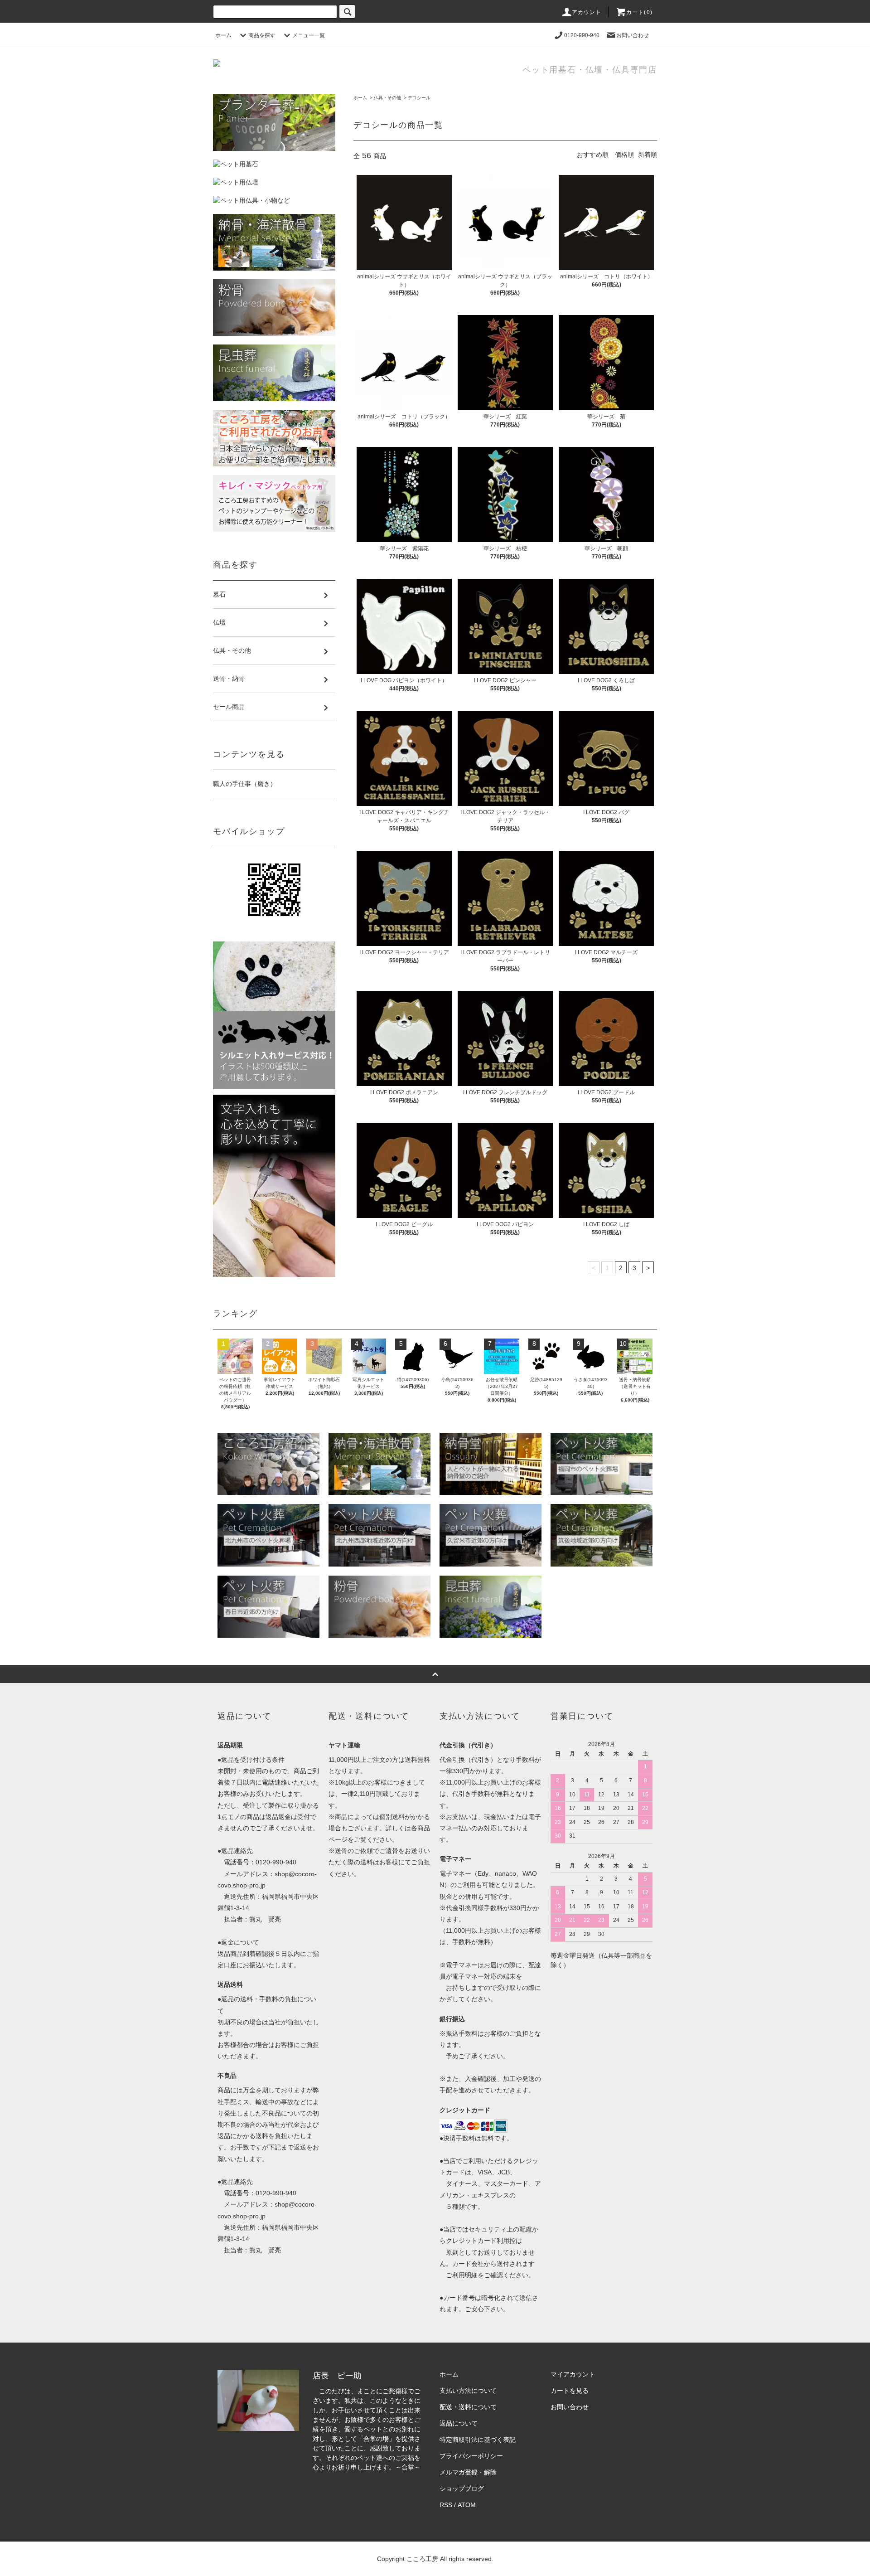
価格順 (624, 155)
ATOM (467, 2505)
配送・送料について (468, 2407)
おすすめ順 (593, 155)
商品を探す (262, 35)
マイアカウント (573, 2374)
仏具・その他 (387, 98)
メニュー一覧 (309, 35)
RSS (446, 2505)
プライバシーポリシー (471, 2456)
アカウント (587, 12)
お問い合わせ (633, 35)
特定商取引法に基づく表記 (478, 2440)
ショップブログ (462, 2489)
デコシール (419, 98)
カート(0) (639, 12)
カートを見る (570, 2391)
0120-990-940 (582, 35)
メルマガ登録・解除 (468, 2472)
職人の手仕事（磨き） (245, 784)
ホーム (223, 35)
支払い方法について (468, 2391)
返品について (459, 2423)
